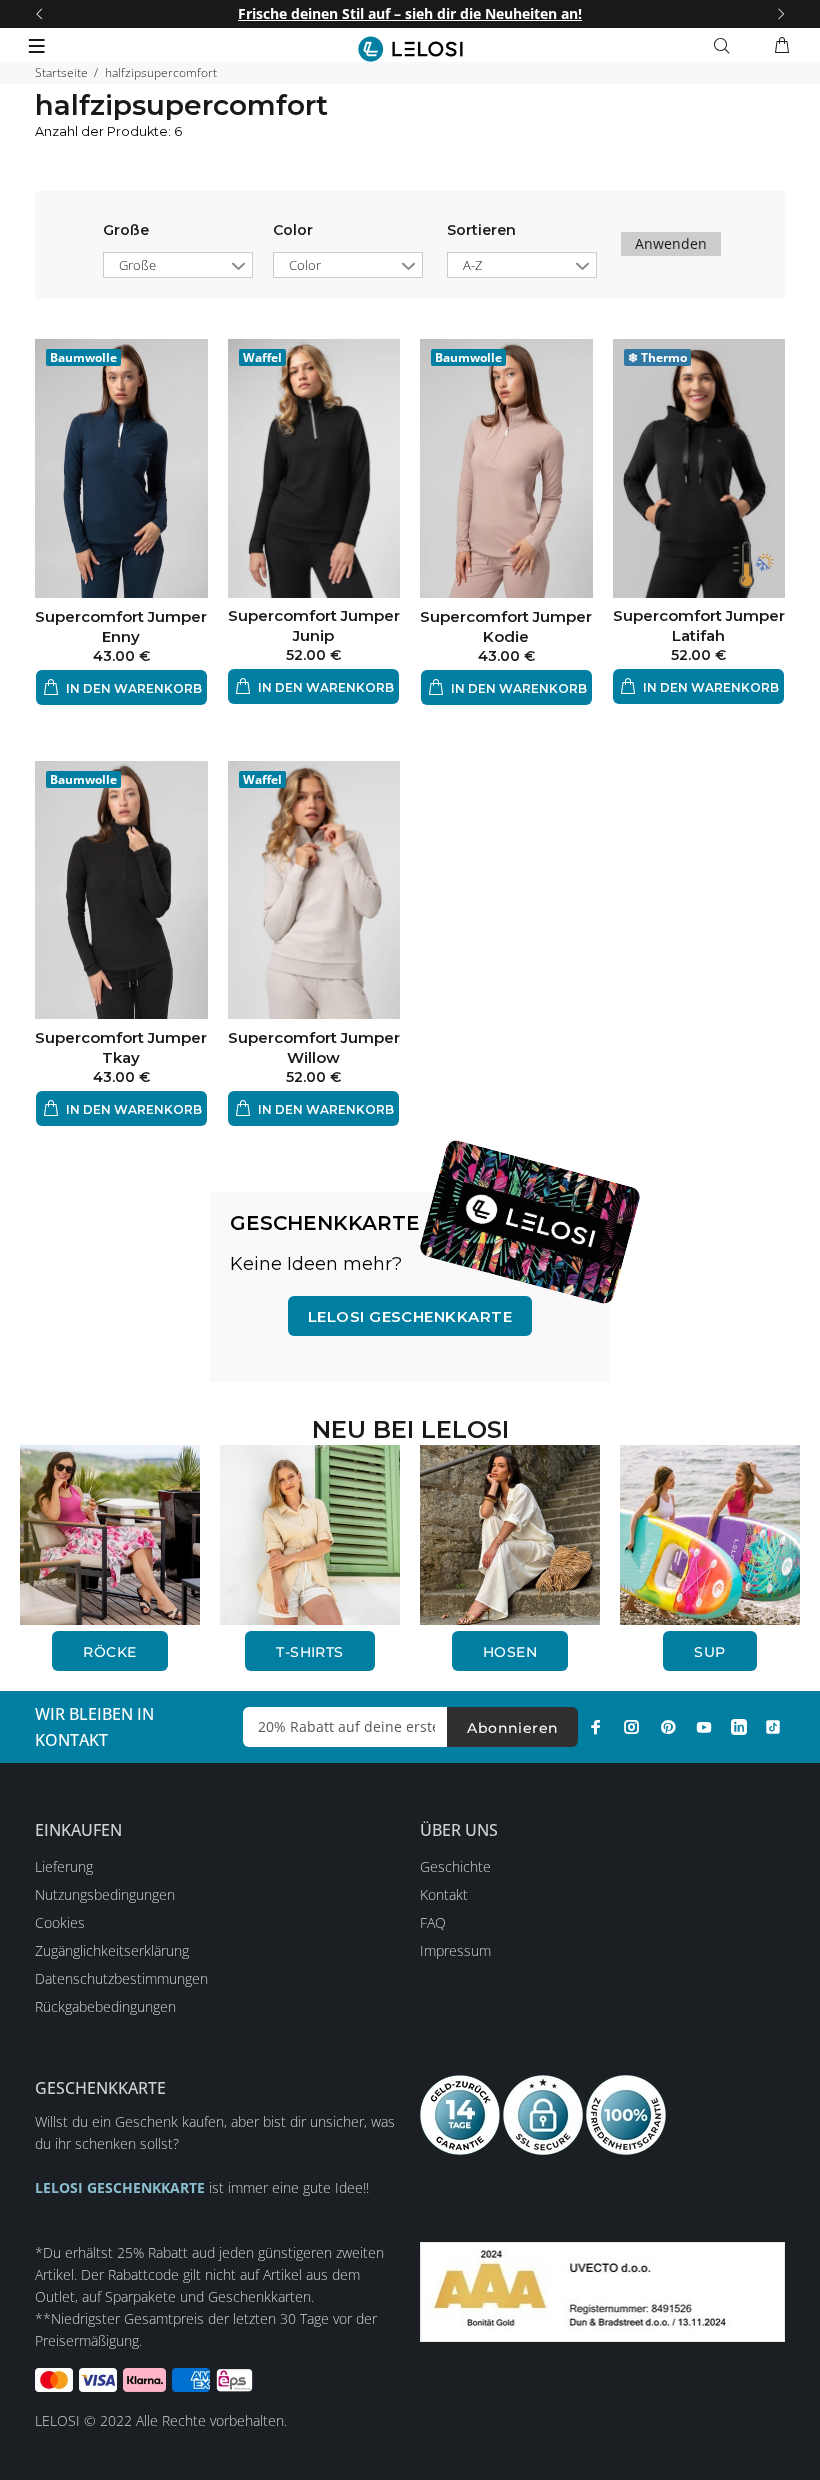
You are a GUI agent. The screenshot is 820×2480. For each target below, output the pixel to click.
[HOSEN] (510, 1533)
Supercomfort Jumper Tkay (121, 1047)
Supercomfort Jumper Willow (314, 1047)
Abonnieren (512, 1728)
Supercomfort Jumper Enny (121, 626)
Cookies (60, 1922)
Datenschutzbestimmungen (121, 1978)
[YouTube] (704, 1727)
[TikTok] (773, 1727)
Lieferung (64, 1866)
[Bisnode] (602, 2290)
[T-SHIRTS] (310, 1533)
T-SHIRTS (309, 1652)
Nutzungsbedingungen (105, 1894)
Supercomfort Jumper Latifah (699, 625)
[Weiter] (781, 14)
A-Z (472, 265)
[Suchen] (726, 46)
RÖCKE (109, 1652)
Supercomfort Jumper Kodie (506, 626)
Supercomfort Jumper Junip (314, 625)
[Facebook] (596, 1727)
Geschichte (455, 1866)
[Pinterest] (668, 1727)
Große (126, 230)
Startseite (61, 72)
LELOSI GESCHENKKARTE (410, 1316)
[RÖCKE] (110, 1533)
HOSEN (510, 1652)
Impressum (455, 1950)
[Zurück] (39, 14)
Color (293, 230)
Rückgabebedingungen (105, 2006)
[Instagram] (632, 1727)
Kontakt (444, 1894)
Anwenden (671, 243)
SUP (709, 1652)
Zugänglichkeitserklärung (112, 1950)
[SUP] (710, 1533)
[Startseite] (410, 49)
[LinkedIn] (739, 1727)
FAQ (433, 1922)
